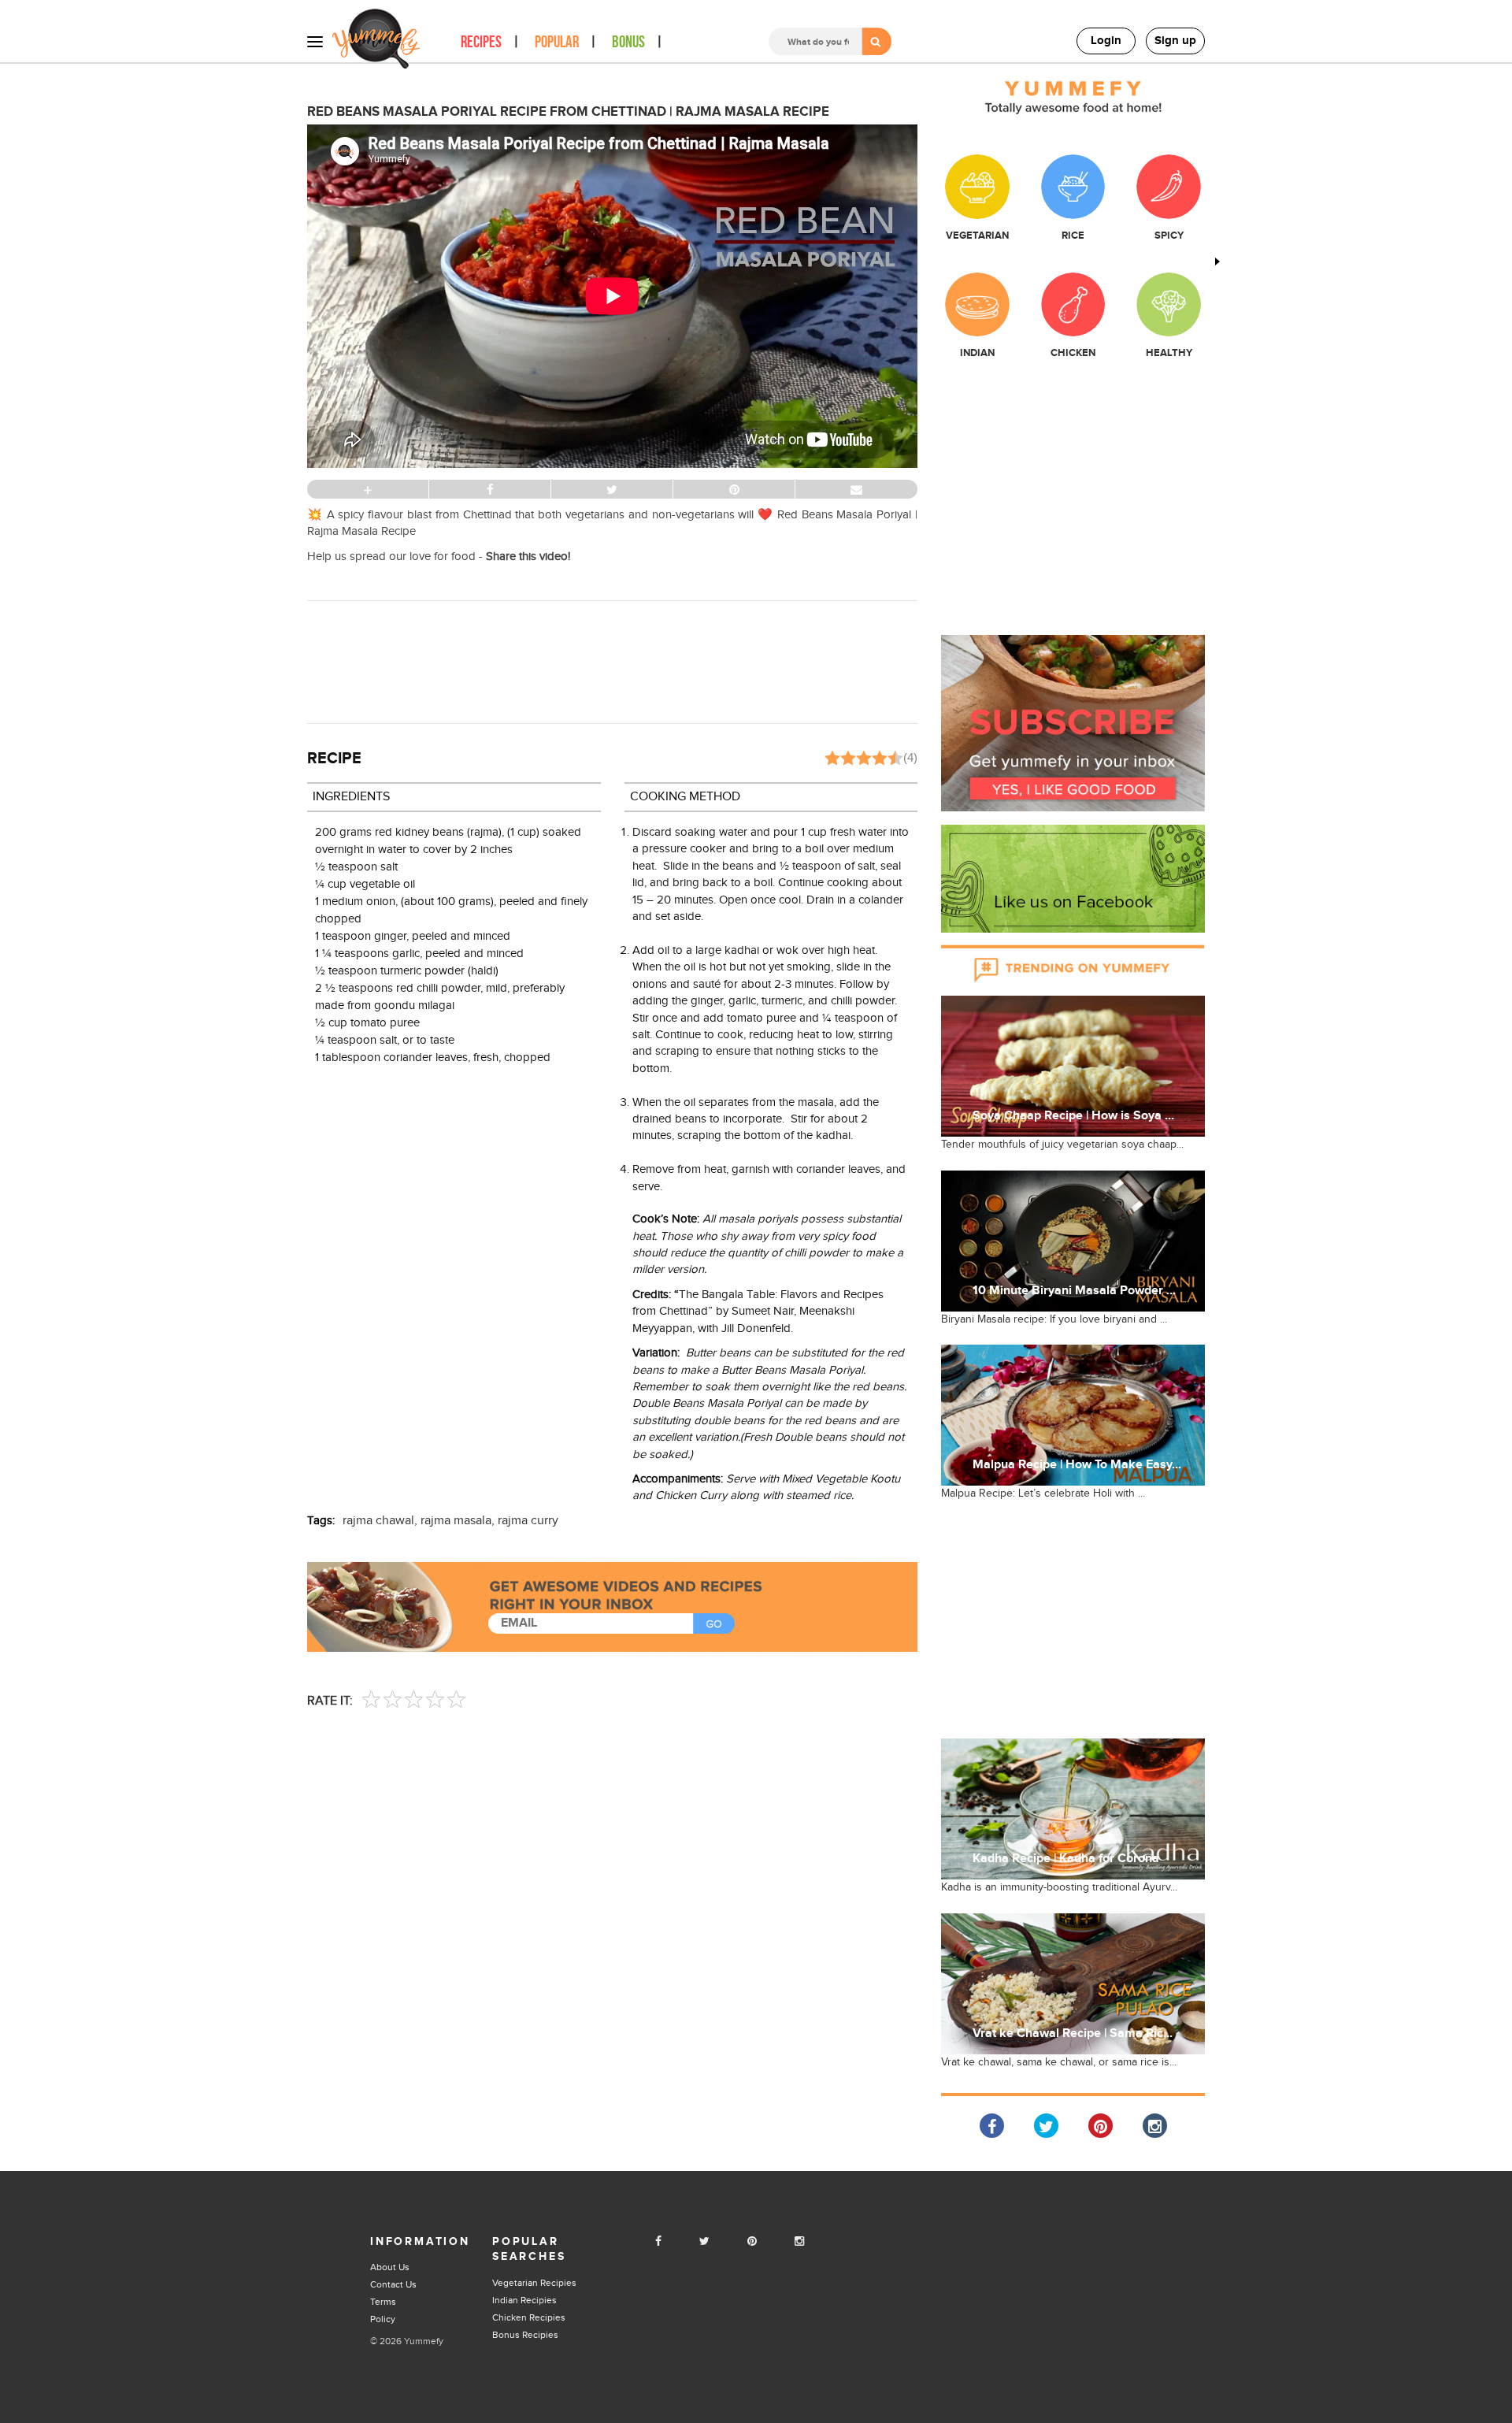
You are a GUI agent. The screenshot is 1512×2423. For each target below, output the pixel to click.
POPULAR (557, 42)
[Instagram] (799, 2242)
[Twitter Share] (1046, 2126)
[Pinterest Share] (1101, 2126)
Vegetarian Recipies (534, 2283)
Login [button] (1106, 41)
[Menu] (315, 41)
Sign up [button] (1175, 41)
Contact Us (393, 2284)
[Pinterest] (752, 2242)
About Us (390, 2267)
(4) (910, 757)
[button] (1073, 723)
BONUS (628, 42)
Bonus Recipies (525, 2335)
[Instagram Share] (1155, 2126)
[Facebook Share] (992, 2126)
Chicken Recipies (529, 2317)
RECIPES (481, 42)
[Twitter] (704, 2242)
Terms (383, 2302)
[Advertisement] (613, 660)
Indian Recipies (524, 2300)
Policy (383, 2319)
